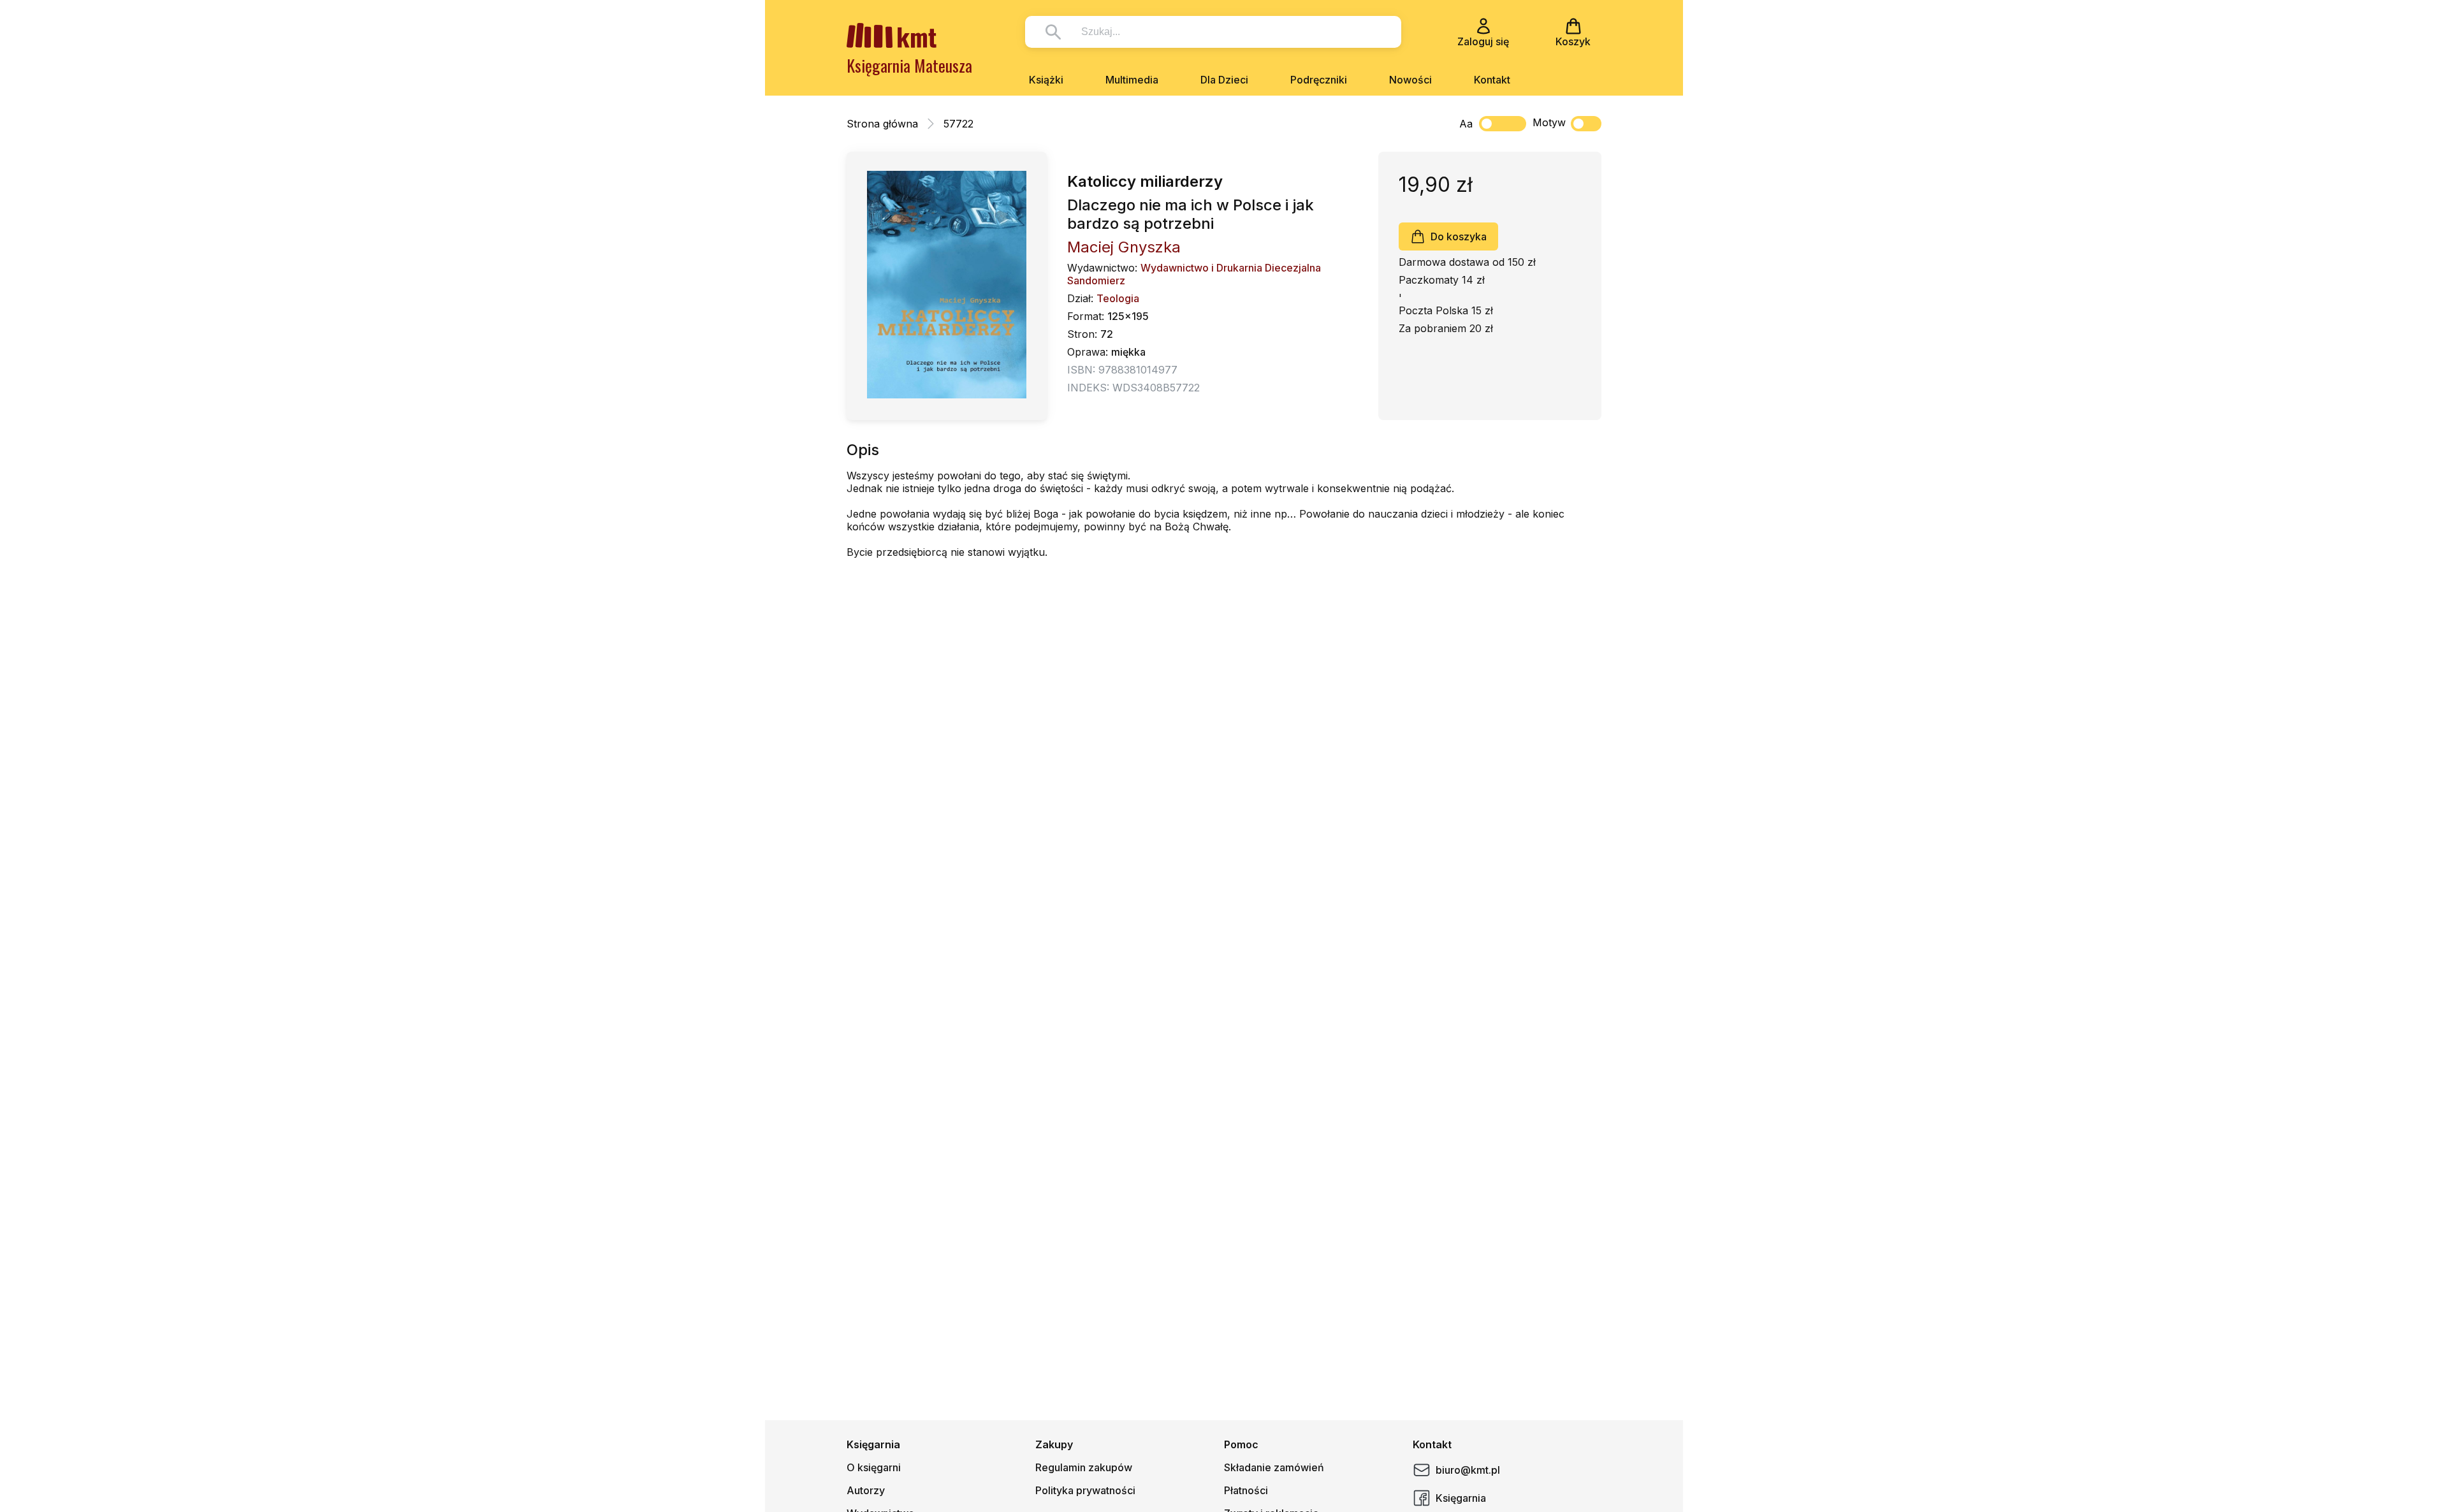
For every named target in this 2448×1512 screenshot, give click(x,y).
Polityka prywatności (1085, 1490)
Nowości (1410, 80)
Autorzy (866, 1490)
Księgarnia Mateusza (909, 65)
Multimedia (1132, 80)
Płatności (1246, 1490)
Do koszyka (1459, 236)
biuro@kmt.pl (1468, 1470)
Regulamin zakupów (1084, 1467)
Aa (1466, 124)
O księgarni (874, 1467)
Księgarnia (1461, 1498)
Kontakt (1492, 80)
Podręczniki (1319, 80)
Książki (1046, 80)
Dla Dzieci (1224, 80)
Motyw (1549, 122)
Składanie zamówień (1274, 1467)
